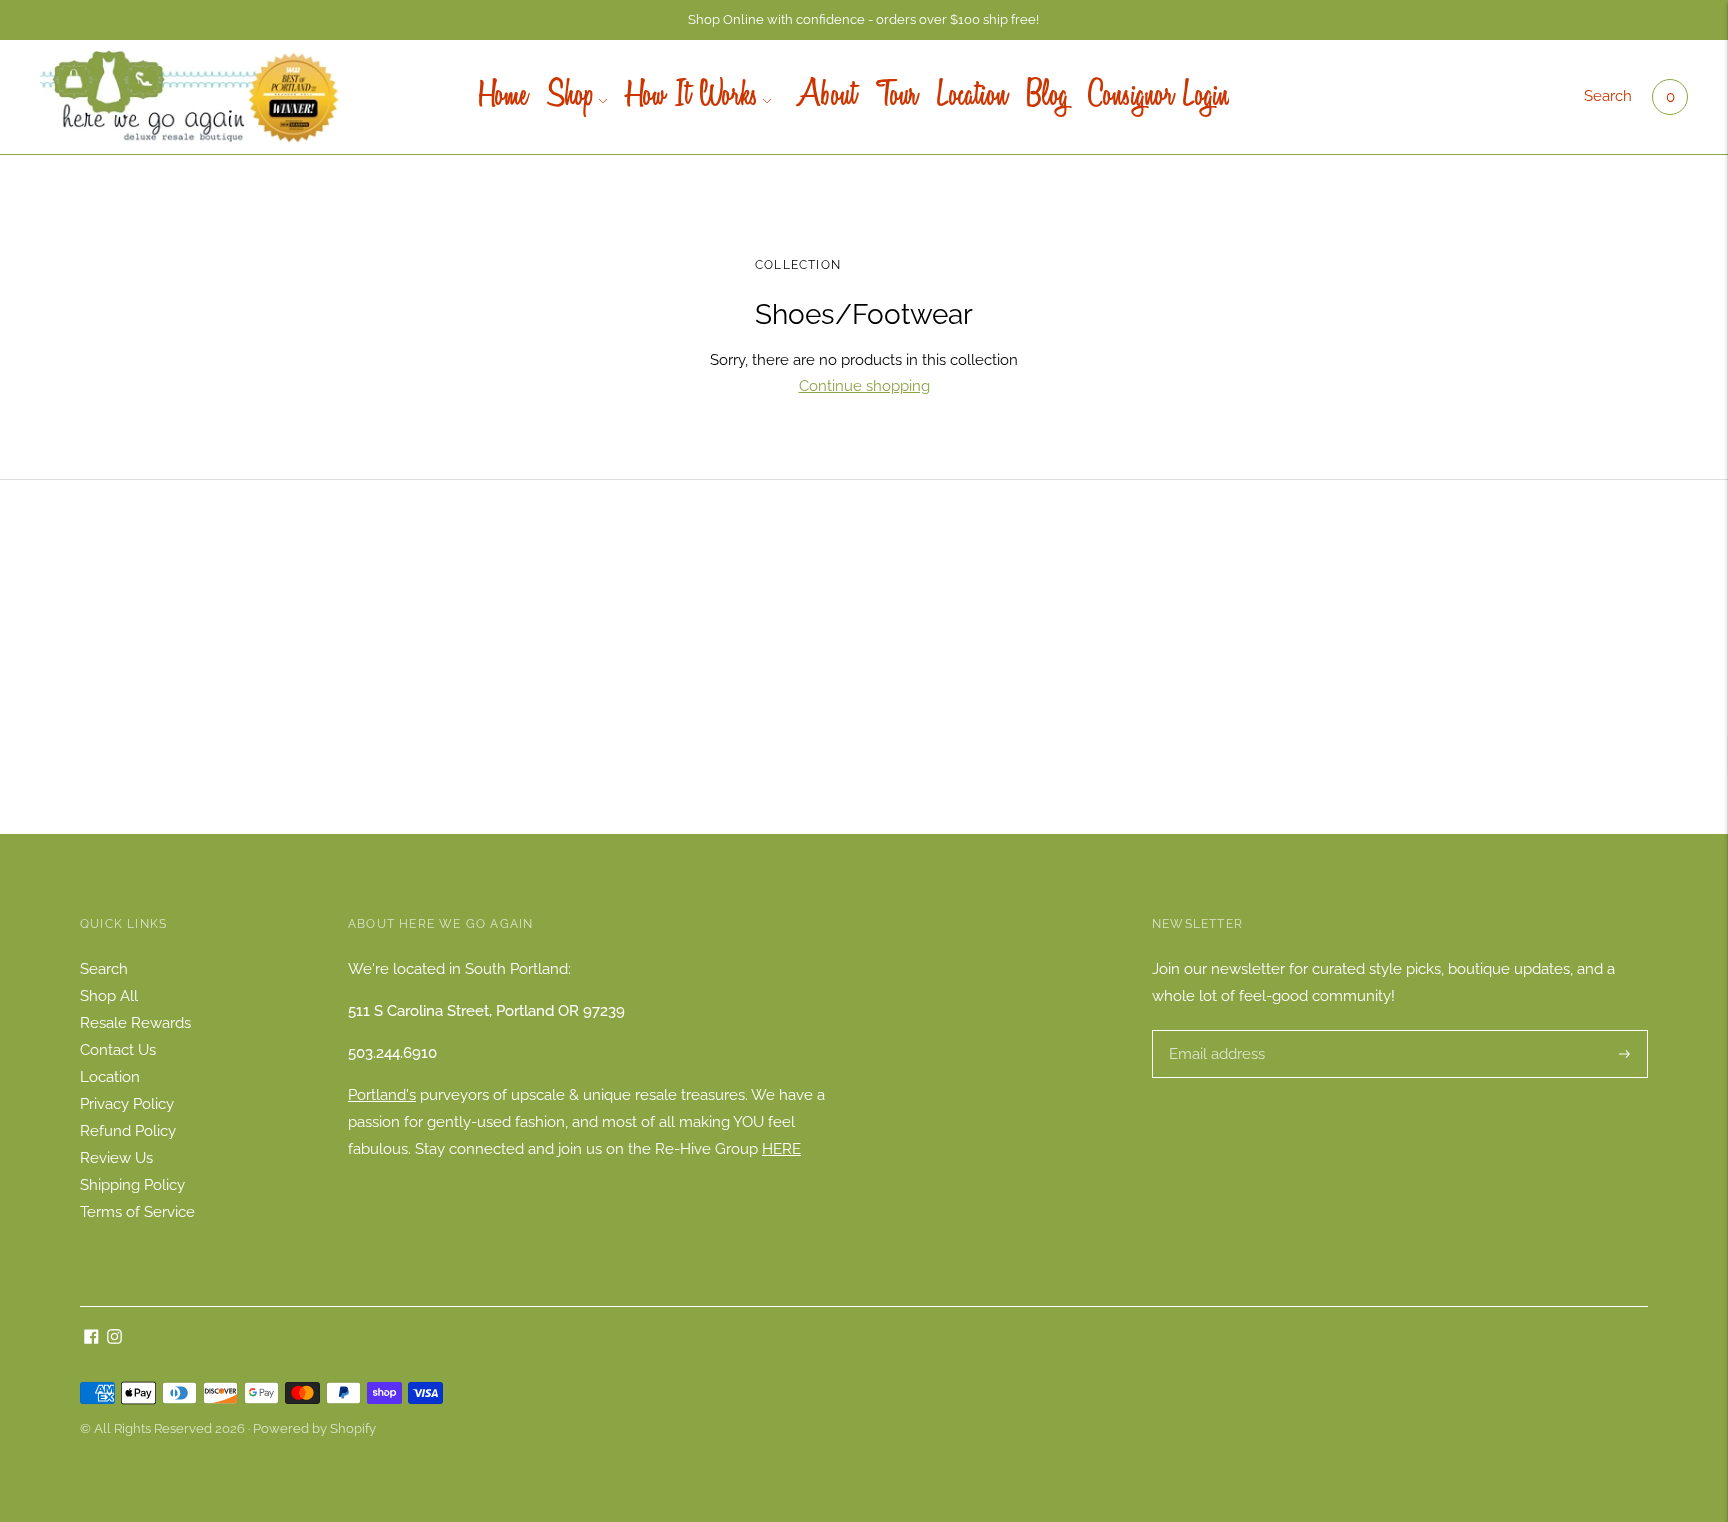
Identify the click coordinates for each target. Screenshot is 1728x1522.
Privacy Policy (127, 1104)
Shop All (109, 996)
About (823, 97)
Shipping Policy (132, 1185)
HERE (781, 1149)
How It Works (692, 97)
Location (972, 97)
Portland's (382, 1095)
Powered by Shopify (314, 1428)
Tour (896, 97)
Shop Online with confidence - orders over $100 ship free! (863, 19)
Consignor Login (1158, 97)
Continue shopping (864, 386)
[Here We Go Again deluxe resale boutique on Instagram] (114, 1339)
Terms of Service (137, 1212)
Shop (570, 97)
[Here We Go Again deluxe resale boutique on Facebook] (91, 1339)
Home (503, 97)
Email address (1214, 1030)
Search (1608, 96)
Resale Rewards (135, 1023)
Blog (1047, 97)
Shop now (864, 689)
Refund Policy (128, 1131)
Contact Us (118, 1050)
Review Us (116, 1158)
